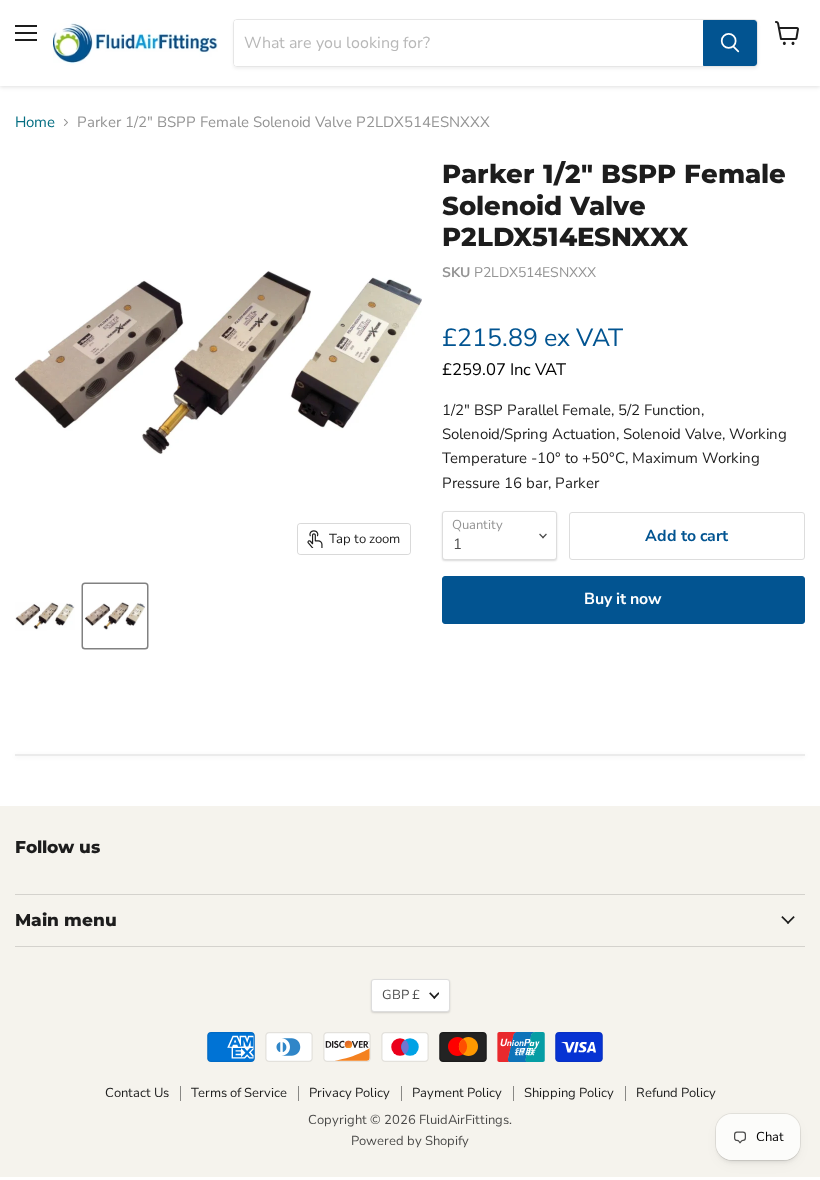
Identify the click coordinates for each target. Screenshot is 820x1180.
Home (35, 122)
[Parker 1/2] (115, 616)
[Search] (730, 43)
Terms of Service (239, 1093)
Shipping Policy (569, 1093)
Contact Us (137, 1093)
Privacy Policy (349, 1093)
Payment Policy (457, 1093)
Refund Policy (676, 1093)
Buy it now (623, 599)
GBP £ (401, 995)
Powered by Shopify (410, 1141)
